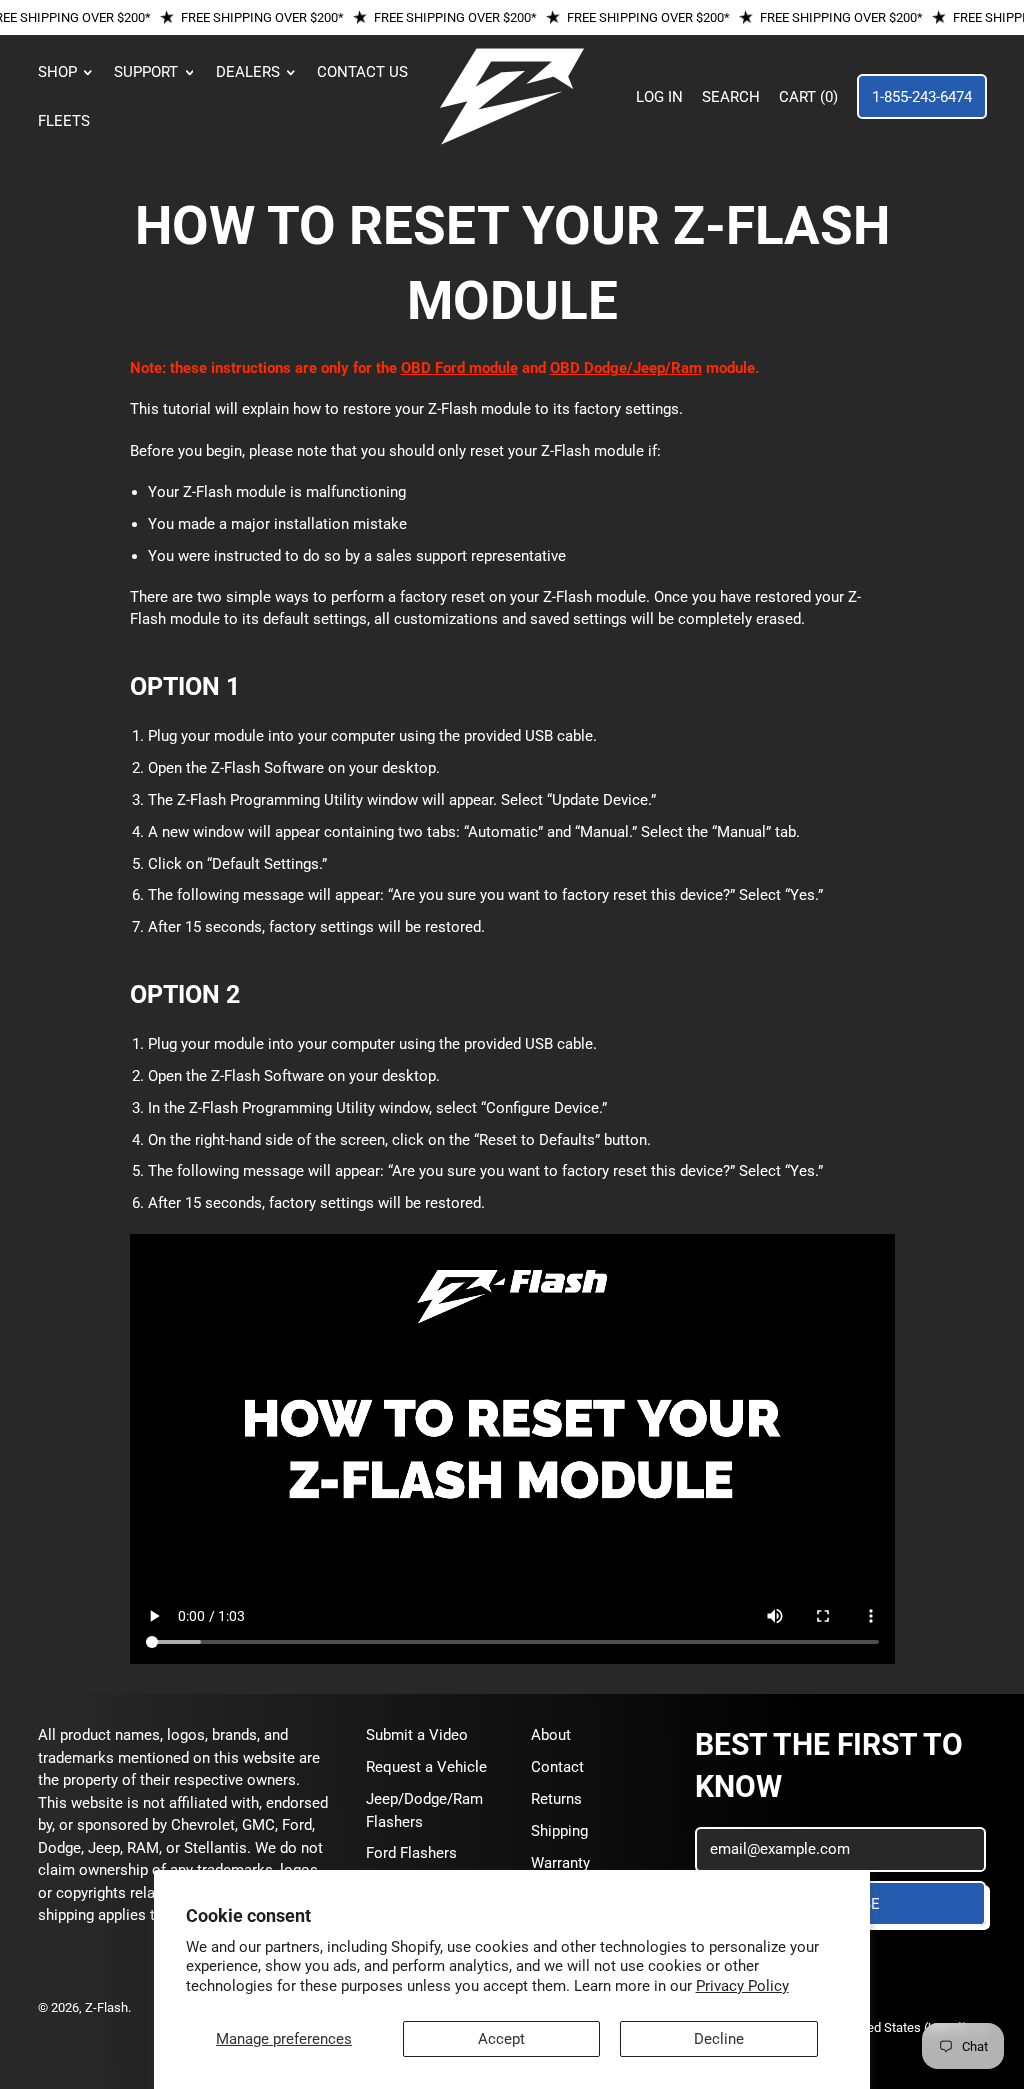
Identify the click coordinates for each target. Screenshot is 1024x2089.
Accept (501, 2039)
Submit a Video (417, 1735)
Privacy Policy (742, 1986)
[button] (731, 97)
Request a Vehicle (426, 1767)
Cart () (807, 102)
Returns (556, 1799)
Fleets (64, 121)
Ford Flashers (411, 1853)
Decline (719, 2039)
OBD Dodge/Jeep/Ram (626, 368)
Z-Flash (106, 2007)
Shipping (559, 1831)
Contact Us (362, 72)
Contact (557, 1767)
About (551, 1735)
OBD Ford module (459, 368)
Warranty (560, 1863)
